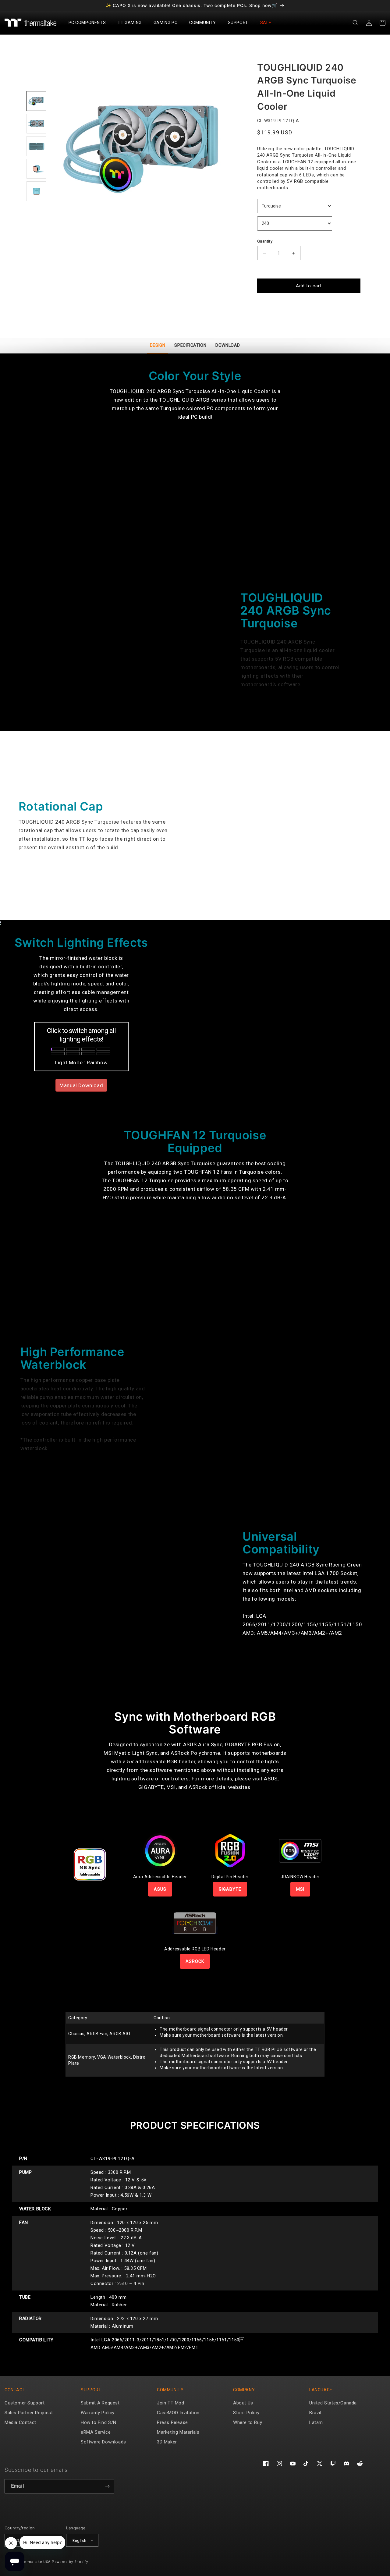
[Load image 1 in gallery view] (36, 101)
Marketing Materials (178, 2432)
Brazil (315, 2413)
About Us (243, 2403)
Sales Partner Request (29, 2413)
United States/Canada (333, 2403)
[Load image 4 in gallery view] (36, 169)
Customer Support (25, 2403)
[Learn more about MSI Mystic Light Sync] (300, 1850)
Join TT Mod (171, 2403)
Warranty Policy (98, 2413)
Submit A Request (100, 2403)
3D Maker (167, 2442)
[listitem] (145, 147)
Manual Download (81, 1085)
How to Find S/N (99, 2422)
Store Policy (246, 2413)
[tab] (158, 346)
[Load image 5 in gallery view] (36, 191)
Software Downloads (103, 2442)
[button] (90, 23)
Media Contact (20, 2422)
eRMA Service (96, 2432)
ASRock (195, 1961)
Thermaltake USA (35, 2562)
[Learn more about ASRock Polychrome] (195, 1923)
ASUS (160, 1889)
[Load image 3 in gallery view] (36, 146)
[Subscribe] (107, 2486)
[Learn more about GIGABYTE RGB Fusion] (230, 1850)
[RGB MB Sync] (90, 1864)
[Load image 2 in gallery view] (36, 124)
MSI (300, 1889)
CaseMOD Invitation (178, 2413)
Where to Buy (248, 2422)
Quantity (265, 241)
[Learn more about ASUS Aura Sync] (160, 1850)
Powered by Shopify (70, 2562)
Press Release (172, 2422)
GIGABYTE (230, 1889)
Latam (316, 2422)
